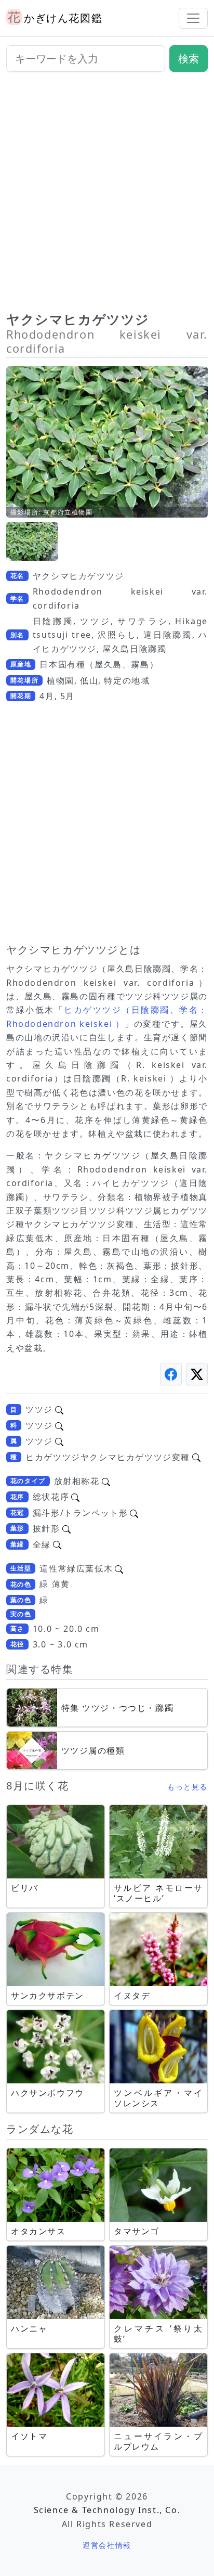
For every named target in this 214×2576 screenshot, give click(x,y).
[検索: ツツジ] (59, 1409)
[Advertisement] (107, 196)
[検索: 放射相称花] (106, 1481)
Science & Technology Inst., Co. (107, 2510)
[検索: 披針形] (66, 1528)
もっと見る (188, 1787)
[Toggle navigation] (193, 18)
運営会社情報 (107, 2545)
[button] (32, 541)
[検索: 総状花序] (75, 1497)
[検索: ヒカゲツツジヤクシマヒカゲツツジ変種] (196, 1457)
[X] (197, 1374)
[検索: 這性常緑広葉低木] (119, 1568)
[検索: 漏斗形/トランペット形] (134, 1513)
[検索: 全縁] (57, 1544)
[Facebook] (171, 1374)
